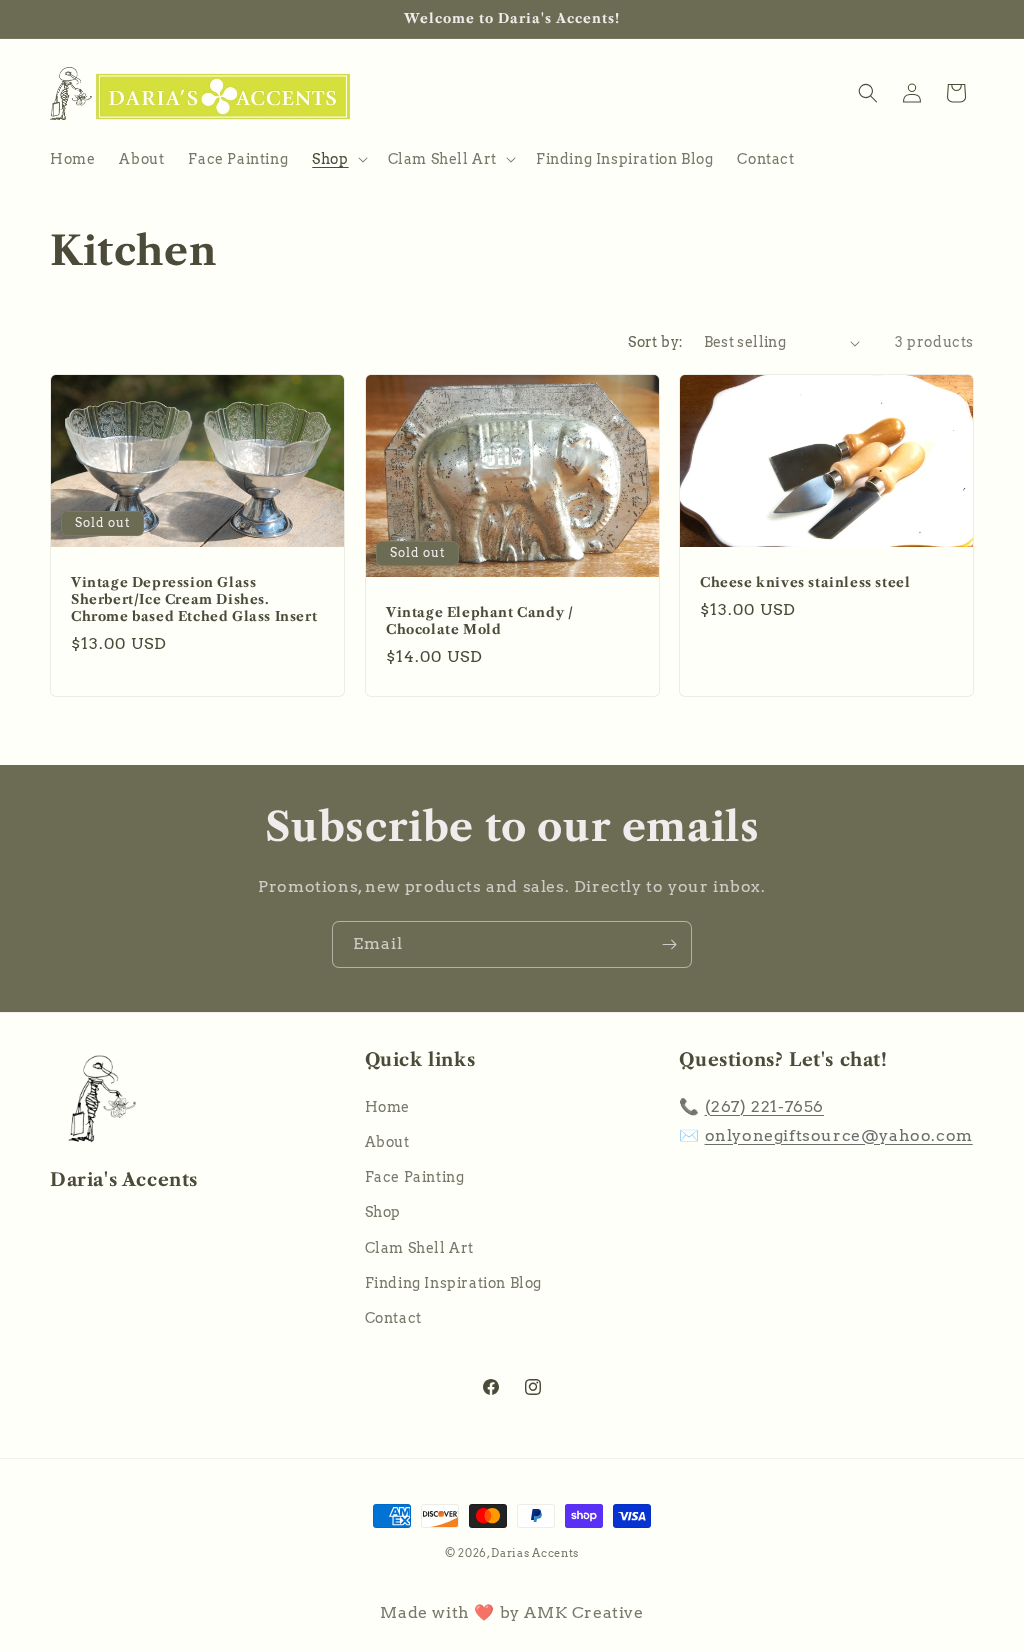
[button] (337, 159)
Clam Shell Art (419, 1248)
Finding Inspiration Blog (453, 1283)
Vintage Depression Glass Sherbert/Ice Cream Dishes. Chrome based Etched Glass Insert (194, 599)
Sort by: (655, 342)
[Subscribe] (669, 944)
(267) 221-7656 (764, 1106)
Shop (383, 1212)
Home (387, 1107)
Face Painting (415, 1177)
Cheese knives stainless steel (805, 582)
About (387, 1142)
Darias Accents (535, 1553)
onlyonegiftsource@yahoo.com (839, 1135)
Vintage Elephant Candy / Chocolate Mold (479, 620)
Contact (393, 1318)
